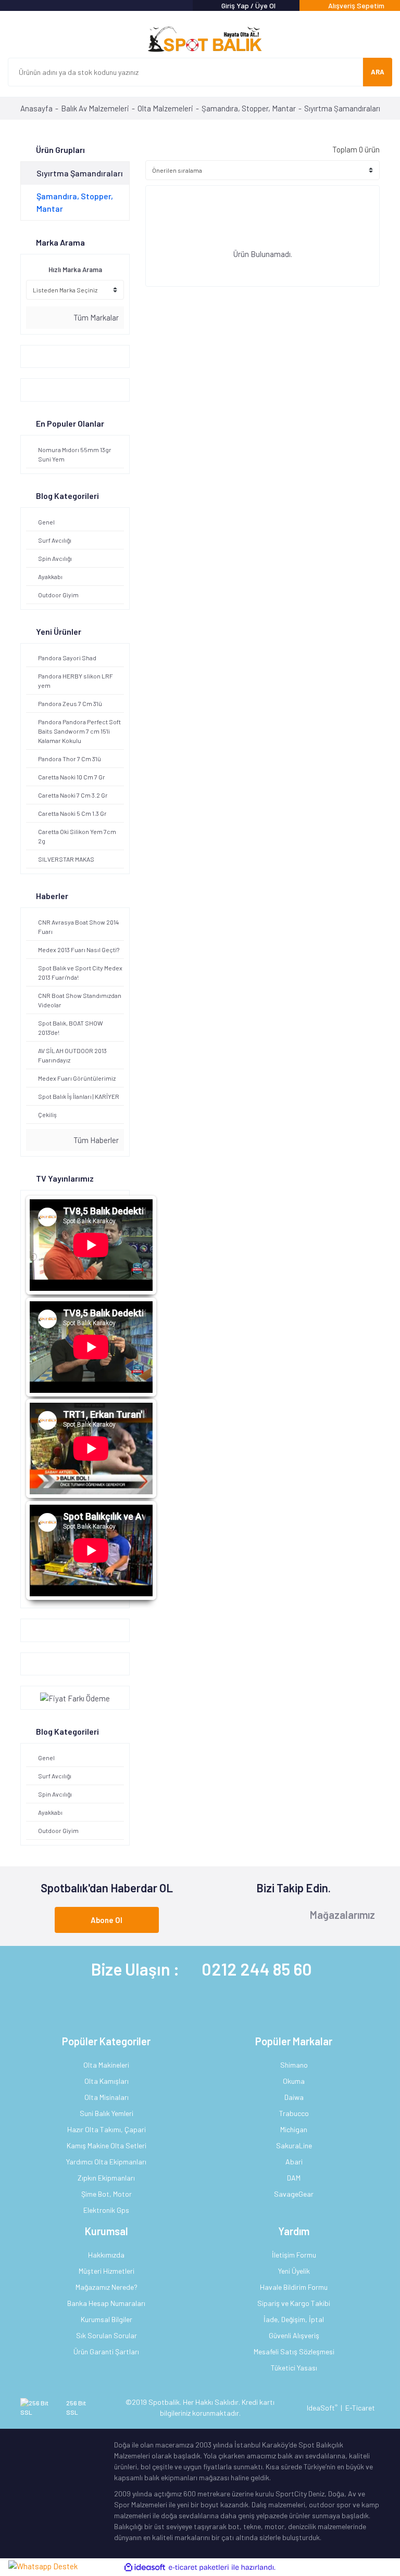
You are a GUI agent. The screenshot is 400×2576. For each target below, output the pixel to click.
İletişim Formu (294, 2255)
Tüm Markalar (95, 317)
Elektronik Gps (106, 2210)
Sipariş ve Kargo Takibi (294, 2303)
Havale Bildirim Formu (294, 2287)
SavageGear (294, 2194)
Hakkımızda (106, 2255)
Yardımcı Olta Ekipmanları (106, 2162)
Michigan (294, 2129)
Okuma (294, 2081)
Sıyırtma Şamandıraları (342, 108)
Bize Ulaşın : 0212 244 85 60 (202, 1969)
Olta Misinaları (107, 2097)
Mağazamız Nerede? (107, 2287)
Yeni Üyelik (294, 2271)
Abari (294, 2162)
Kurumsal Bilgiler (107, 2319)
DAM (294, 2178)
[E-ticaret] (199, 2567)
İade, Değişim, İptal (294, 2319)
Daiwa (294, 2097)
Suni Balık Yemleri (107, 2113)
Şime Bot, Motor (107, 2194)
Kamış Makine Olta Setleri (107, 2145)
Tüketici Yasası (294, 2368)
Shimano (294, 2065)
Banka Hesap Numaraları (106, 2303)
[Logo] (200, 40)
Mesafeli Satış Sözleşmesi (294, 2351)
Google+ (39, 1630)
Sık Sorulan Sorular (107, 2335)
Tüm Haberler (95, 1140)
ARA (378, 72)
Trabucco (294, 2113)
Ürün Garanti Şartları (106, 2351)
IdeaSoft (322, 2408)
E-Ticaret (360, 2408)
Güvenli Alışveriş (294, 2335)
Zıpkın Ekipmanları (106, 2178)
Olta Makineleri (106, 2065)
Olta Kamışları (107, 2081)
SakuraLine (294, 2145)
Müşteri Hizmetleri (107, 2271)
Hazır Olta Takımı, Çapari (107, 2129)
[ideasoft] (145, 2567)
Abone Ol (107, 1920)
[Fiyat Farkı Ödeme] (75, 1697)
